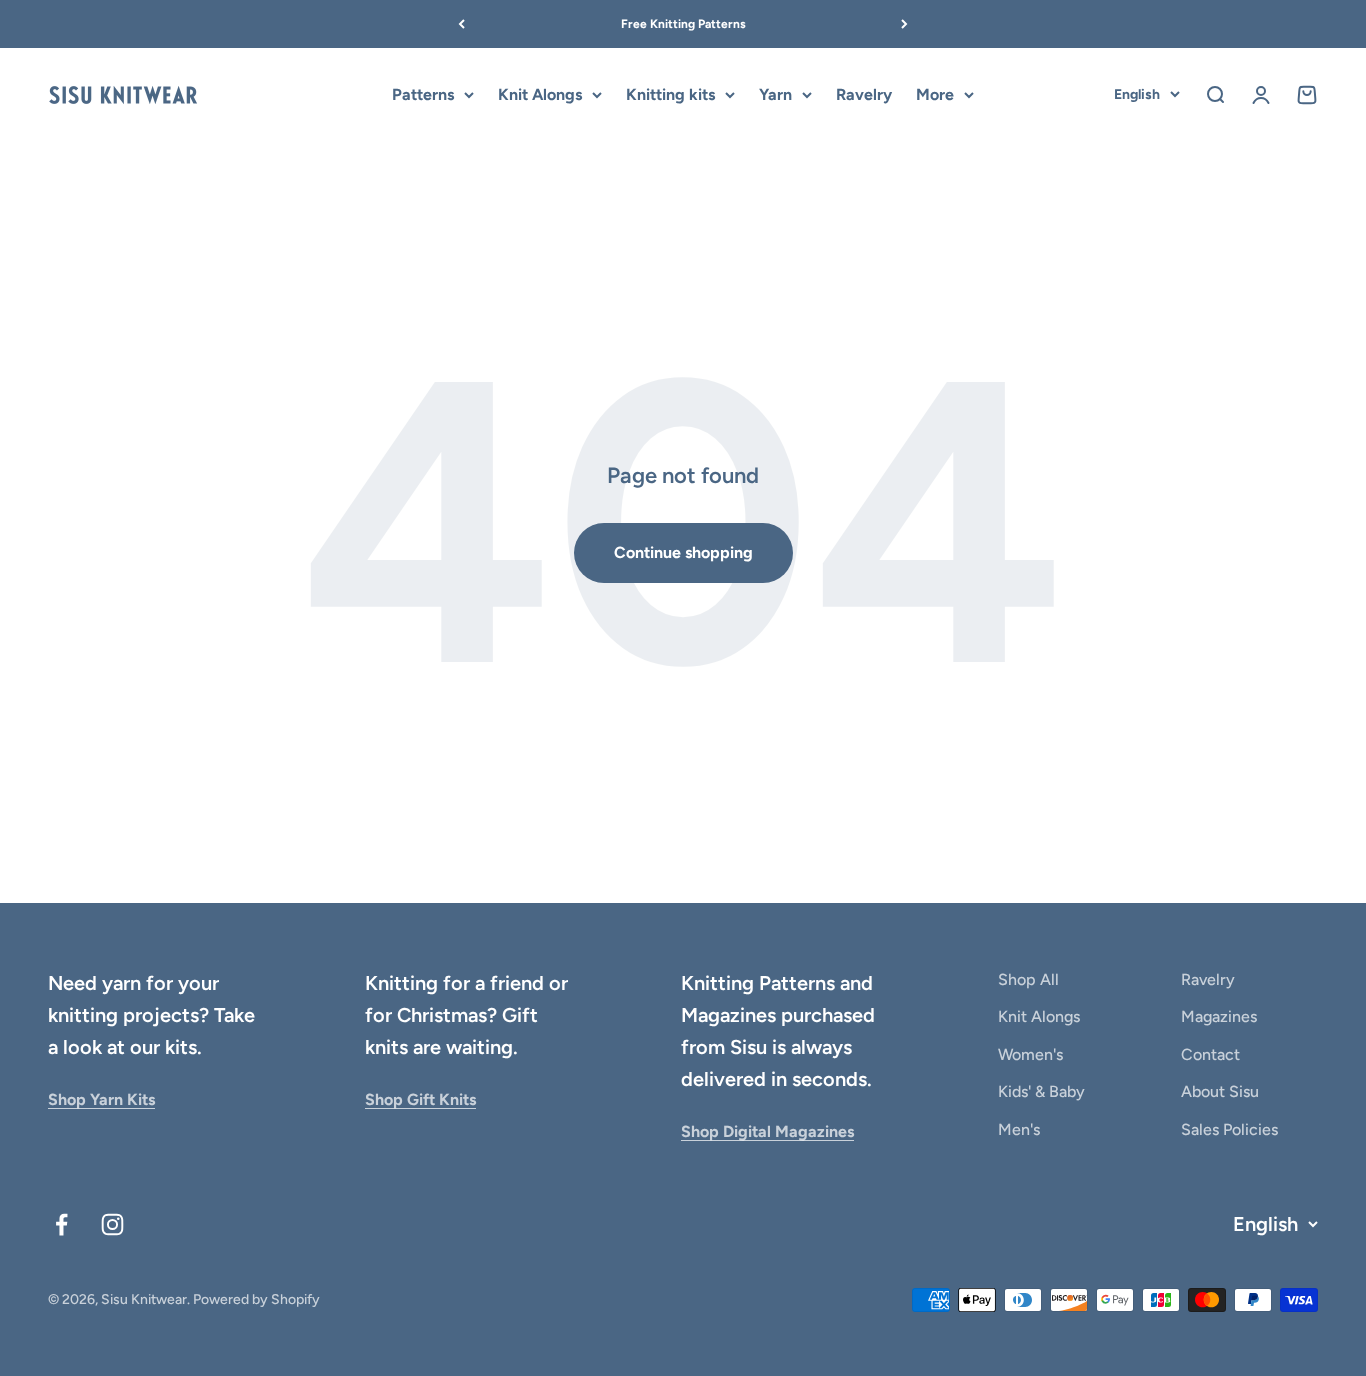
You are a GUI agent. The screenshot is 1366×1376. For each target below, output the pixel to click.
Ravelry (864, 94)
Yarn (775, 94)
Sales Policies (1229, 1129)
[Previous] (461, 24)
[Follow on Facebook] (61, 1224)
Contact (1210, 1054)
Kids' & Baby (1041, 1091)
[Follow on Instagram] (112, 1224)
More (935, 94)
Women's (1030, 1054)
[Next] (904, 24)
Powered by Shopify (256, 1299)
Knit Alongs (540, 94)
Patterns (423, 94)
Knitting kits (670, 94)
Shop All (1028, 979)
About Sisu (1220, 1091)
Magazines (1219, 1016)
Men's (1019, 1129)
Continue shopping (683, 552)
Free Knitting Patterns (683, 24)
